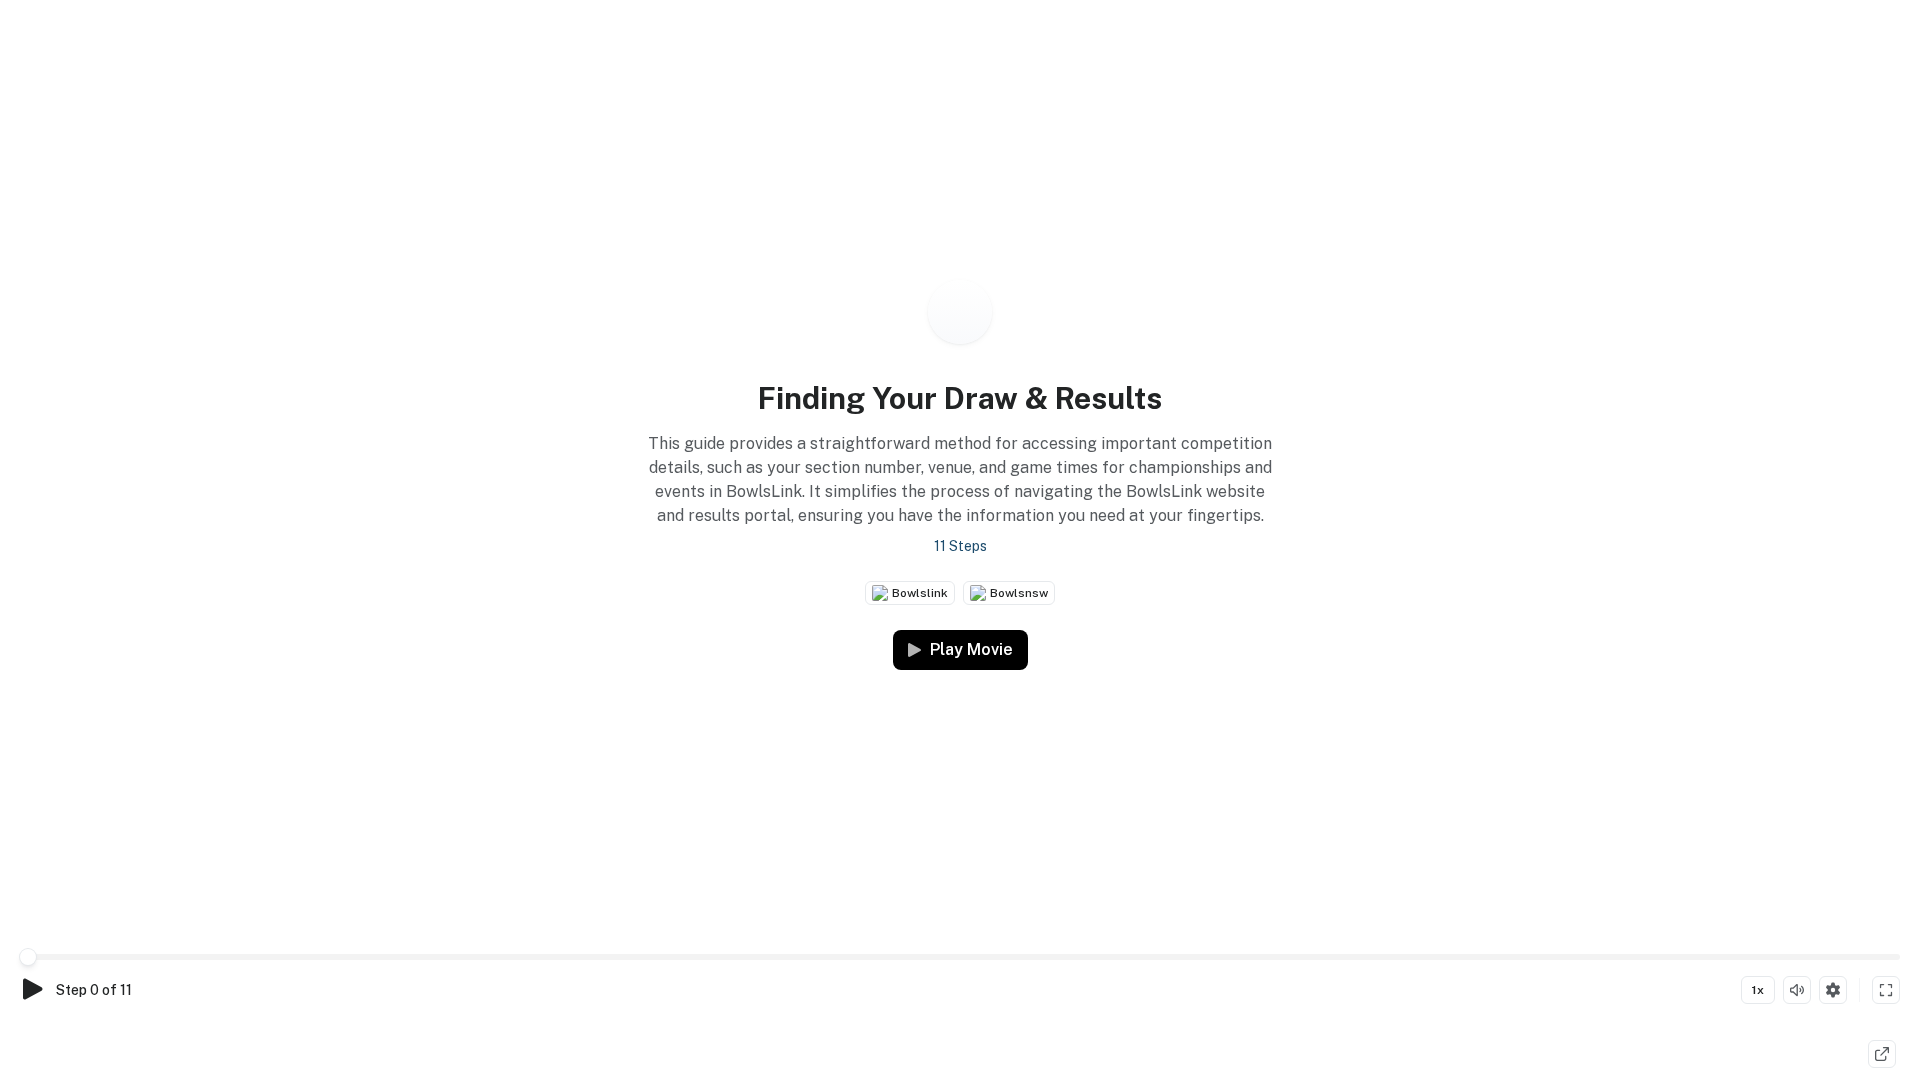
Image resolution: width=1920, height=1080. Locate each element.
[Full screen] (1886, 990)
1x (1758, 990)
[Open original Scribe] (1882, 1054)
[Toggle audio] (1797, 990)
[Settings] (1833, 990)
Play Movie (971, 649)
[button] (960, 469)
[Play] (32, 989)
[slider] (28, 957)
